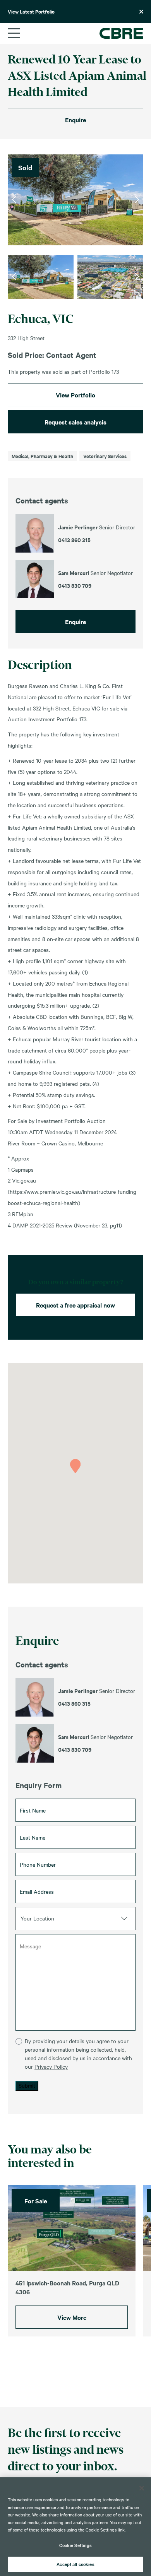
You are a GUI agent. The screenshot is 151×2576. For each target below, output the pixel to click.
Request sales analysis (75, 422)
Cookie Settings (76, 2545)
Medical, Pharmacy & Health (42, 456)
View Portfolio (75, 395)
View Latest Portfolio (31, 11)
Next (137, 200)
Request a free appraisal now (75, 1305)
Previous (14, 200)
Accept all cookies (75, 2564)
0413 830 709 (75, 1749)
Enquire (75, 120)
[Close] (142, 2488)
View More (72, 2317)
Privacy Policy (51, 2066)
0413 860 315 (74, 1703)
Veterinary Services (105, 456)
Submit (27, 2085)
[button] (75, 1466)
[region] (75, 2527)
